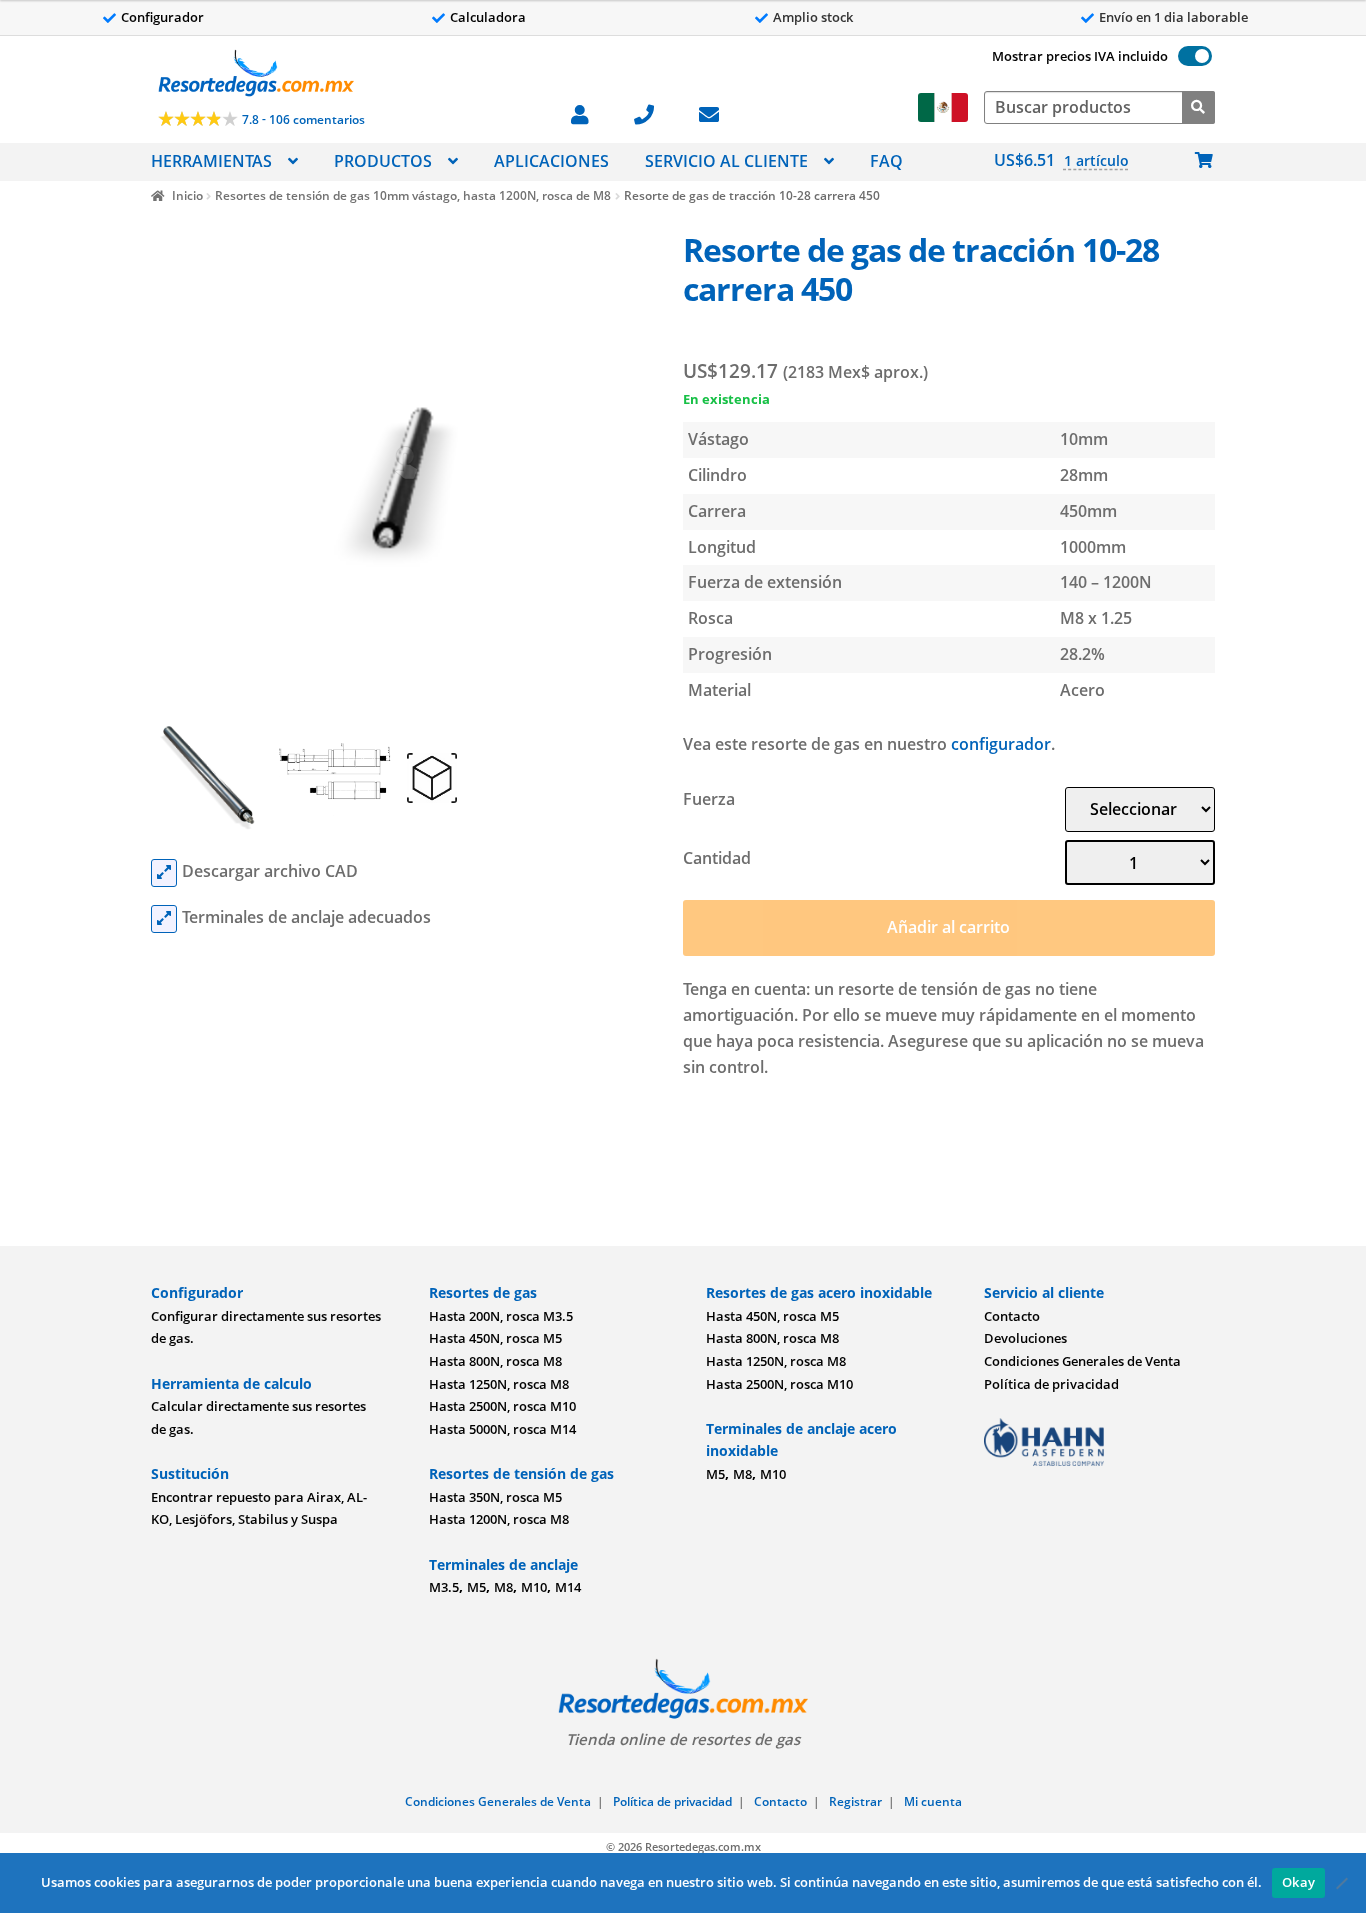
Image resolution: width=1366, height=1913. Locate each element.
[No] (1341, 1883)
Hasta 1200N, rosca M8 (499, 1519)
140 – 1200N (1106, 582)
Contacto (1012, 1316)
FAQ (886, 161)
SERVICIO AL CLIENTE (726, 161)
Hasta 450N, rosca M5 (495, 1338)
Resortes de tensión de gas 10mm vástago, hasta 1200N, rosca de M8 (413, 195)
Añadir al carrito (948, 927)
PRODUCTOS (383, 161)
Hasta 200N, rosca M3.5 (501, 1316)
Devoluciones (1025, 1338)
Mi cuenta (933, 1801)
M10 (534, 1587)
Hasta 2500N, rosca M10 (502, 1406)
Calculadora (488, 17)
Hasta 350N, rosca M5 (495, 1497)
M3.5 (444, 1587)
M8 (503, 1587)
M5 (476, 1587)
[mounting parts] (164, 919)
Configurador (162, 17)
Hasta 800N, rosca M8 (495, 1361)
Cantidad (717, 858)
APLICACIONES (551, 161)
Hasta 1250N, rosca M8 (499, 1384)
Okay (1298, 1882)
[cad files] (164, 873)
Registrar (855, 1801)
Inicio (187, 195)
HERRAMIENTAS (211, 161)
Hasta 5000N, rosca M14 (502, 1429)
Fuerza (709, 799)
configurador (1001, 744)
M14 (568, 1587)
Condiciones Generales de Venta (1082, 1361)
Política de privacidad (1051, 1384)
